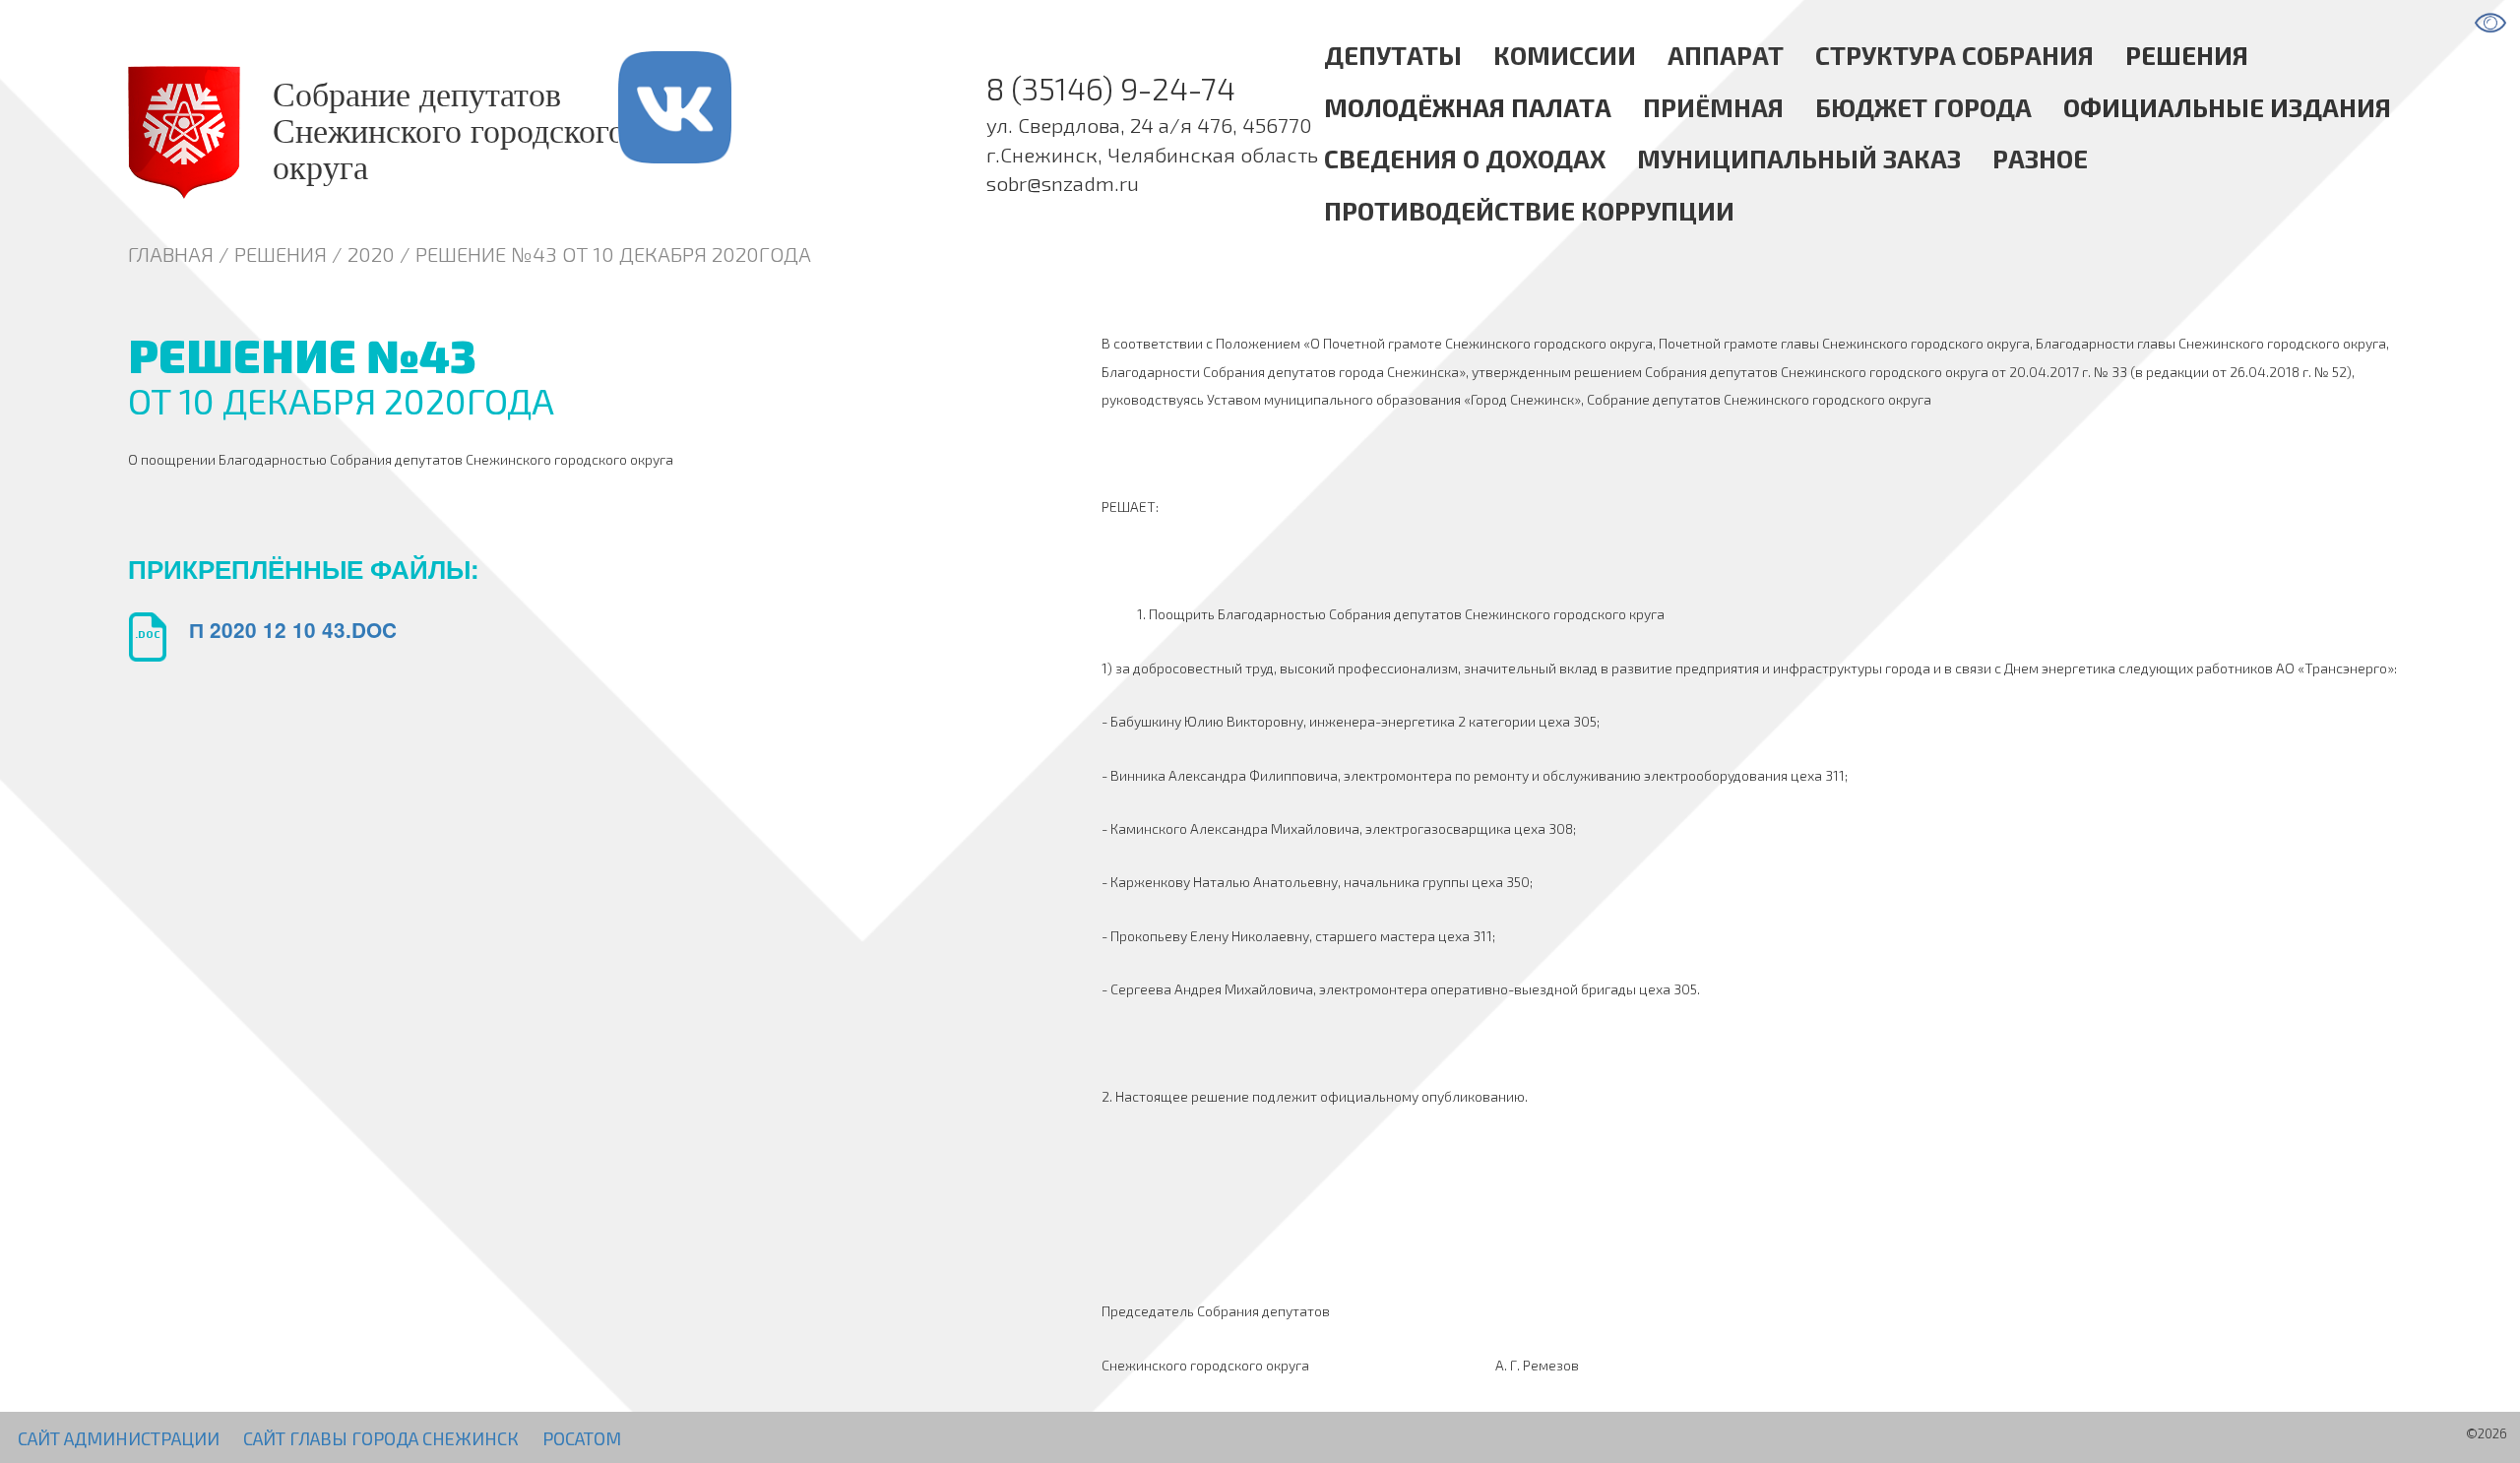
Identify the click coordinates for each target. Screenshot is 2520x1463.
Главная (171, 254)
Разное (2040, 158)
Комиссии (1565, 55)
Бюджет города (1923, 106)
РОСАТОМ (582, 1438)
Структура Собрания (1954, 55)
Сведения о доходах (1465, 158)
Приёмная (1713, 106)
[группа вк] (711, 132)
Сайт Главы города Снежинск (381, 1438)
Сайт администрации (119, 1438)
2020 (371, 254)
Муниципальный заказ (1799, 158)
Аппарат (1726, 55)
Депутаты (1393, 55)
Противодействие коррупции (1529, 210)
